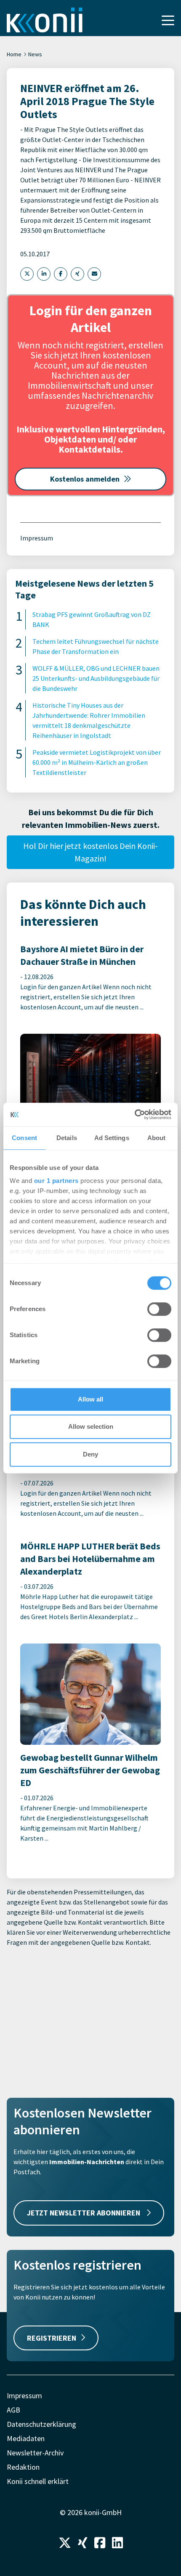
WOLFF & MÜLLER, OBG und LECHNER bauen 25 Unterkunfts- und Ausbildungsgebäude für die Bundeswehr (96, 678)
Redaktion (23, 2467)
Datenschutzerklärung (41, 2424)
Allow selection (91, 1426)
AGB (13, 2410)
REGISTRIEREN (52, 2338)
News (35, 54)
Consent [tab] (24, 1138)
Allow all (90, 1399)
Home (14, 54)
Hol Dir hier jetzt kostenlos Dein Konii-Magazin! (90, 852)
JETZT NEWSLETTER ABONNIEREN (84, 2213)
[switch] (159, 1309)
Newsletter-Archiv (35, 2453)
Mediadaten (26, 2438)
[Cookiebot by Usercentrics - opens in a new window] (134, 1114)
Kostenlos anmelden (85, 479)
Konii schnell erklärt (38, 2481)
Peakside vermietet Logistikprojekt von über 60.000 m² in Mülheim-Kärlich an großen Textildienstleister (97, 762)
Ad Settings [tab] (112, 1138)
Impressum (37, 538)
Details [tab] (67, 1138)
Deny (90, 1454)
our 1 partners (56, 1181)
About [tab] (157, 1138)
